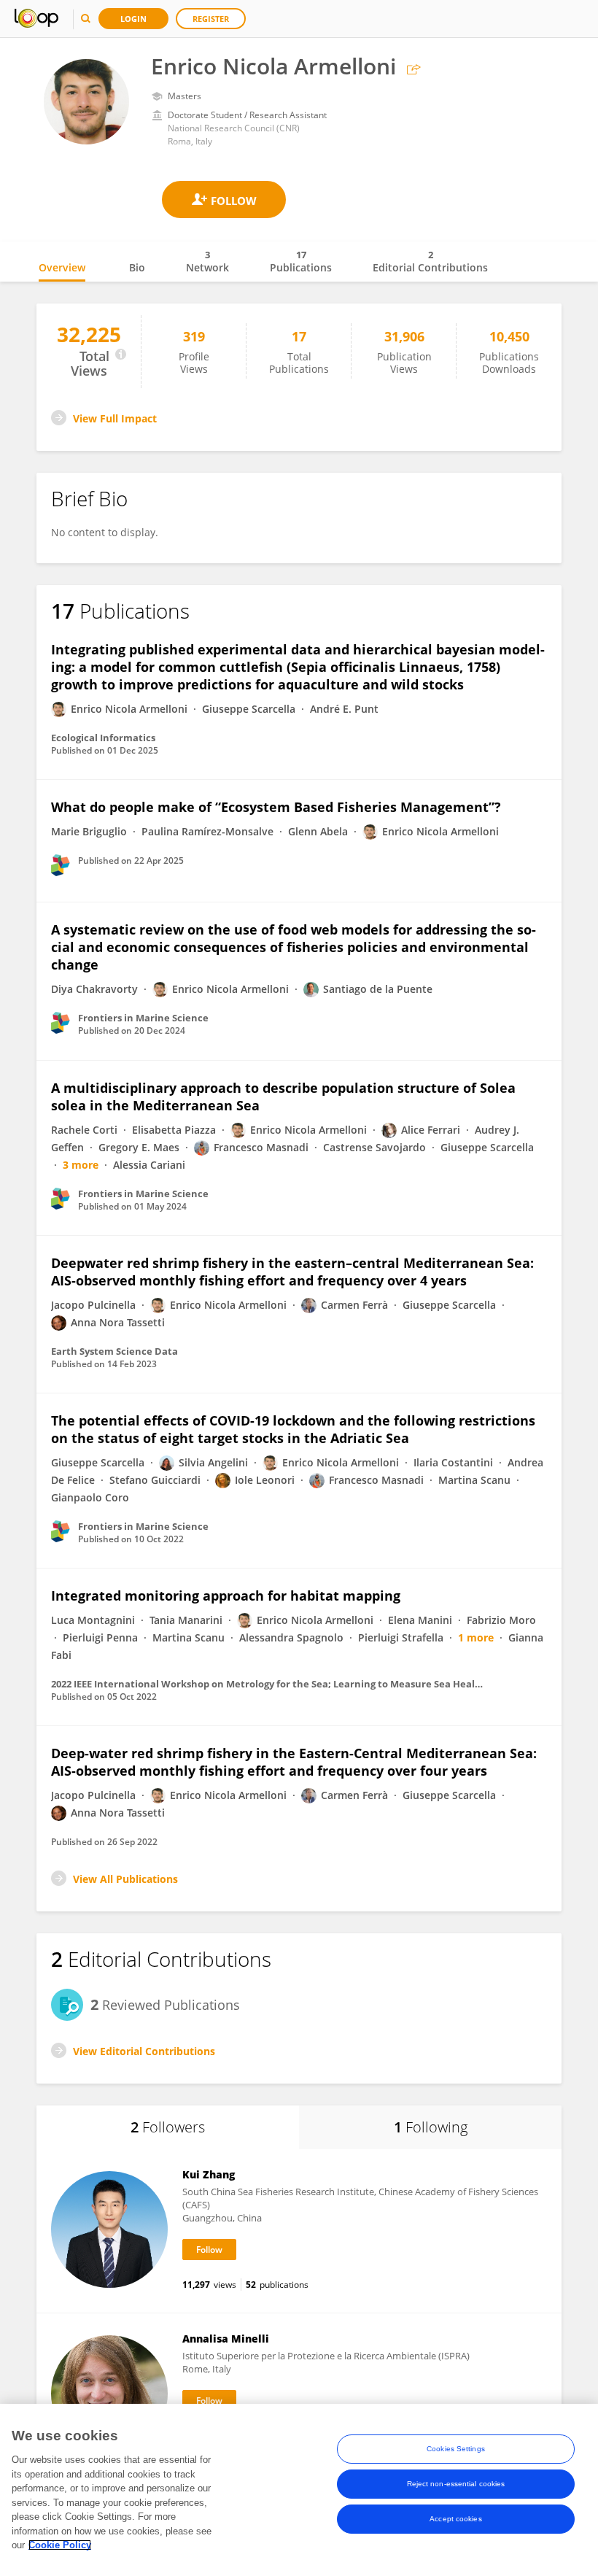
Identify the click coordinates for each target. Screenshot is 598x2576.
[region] (299, 2490)
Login (133, 19)
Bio (137, 267)
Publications (301, 261)
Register (211, 19)
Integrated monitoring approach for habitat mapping (226, 1596)
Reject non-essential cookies (456, 2484)
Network (207, 261)
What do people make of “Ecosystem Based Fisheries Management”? (276, 807)
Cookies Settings (456, 2449)
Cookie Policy (60, 2545)
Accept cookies (455, 2519)
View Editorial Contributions (144, 2051)
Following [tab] (431, 2127)
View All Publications (125, 1879)
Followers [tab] (168, 2127)
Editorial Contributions (430, 261)
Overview (62, 267)
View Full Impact (115, 418)
